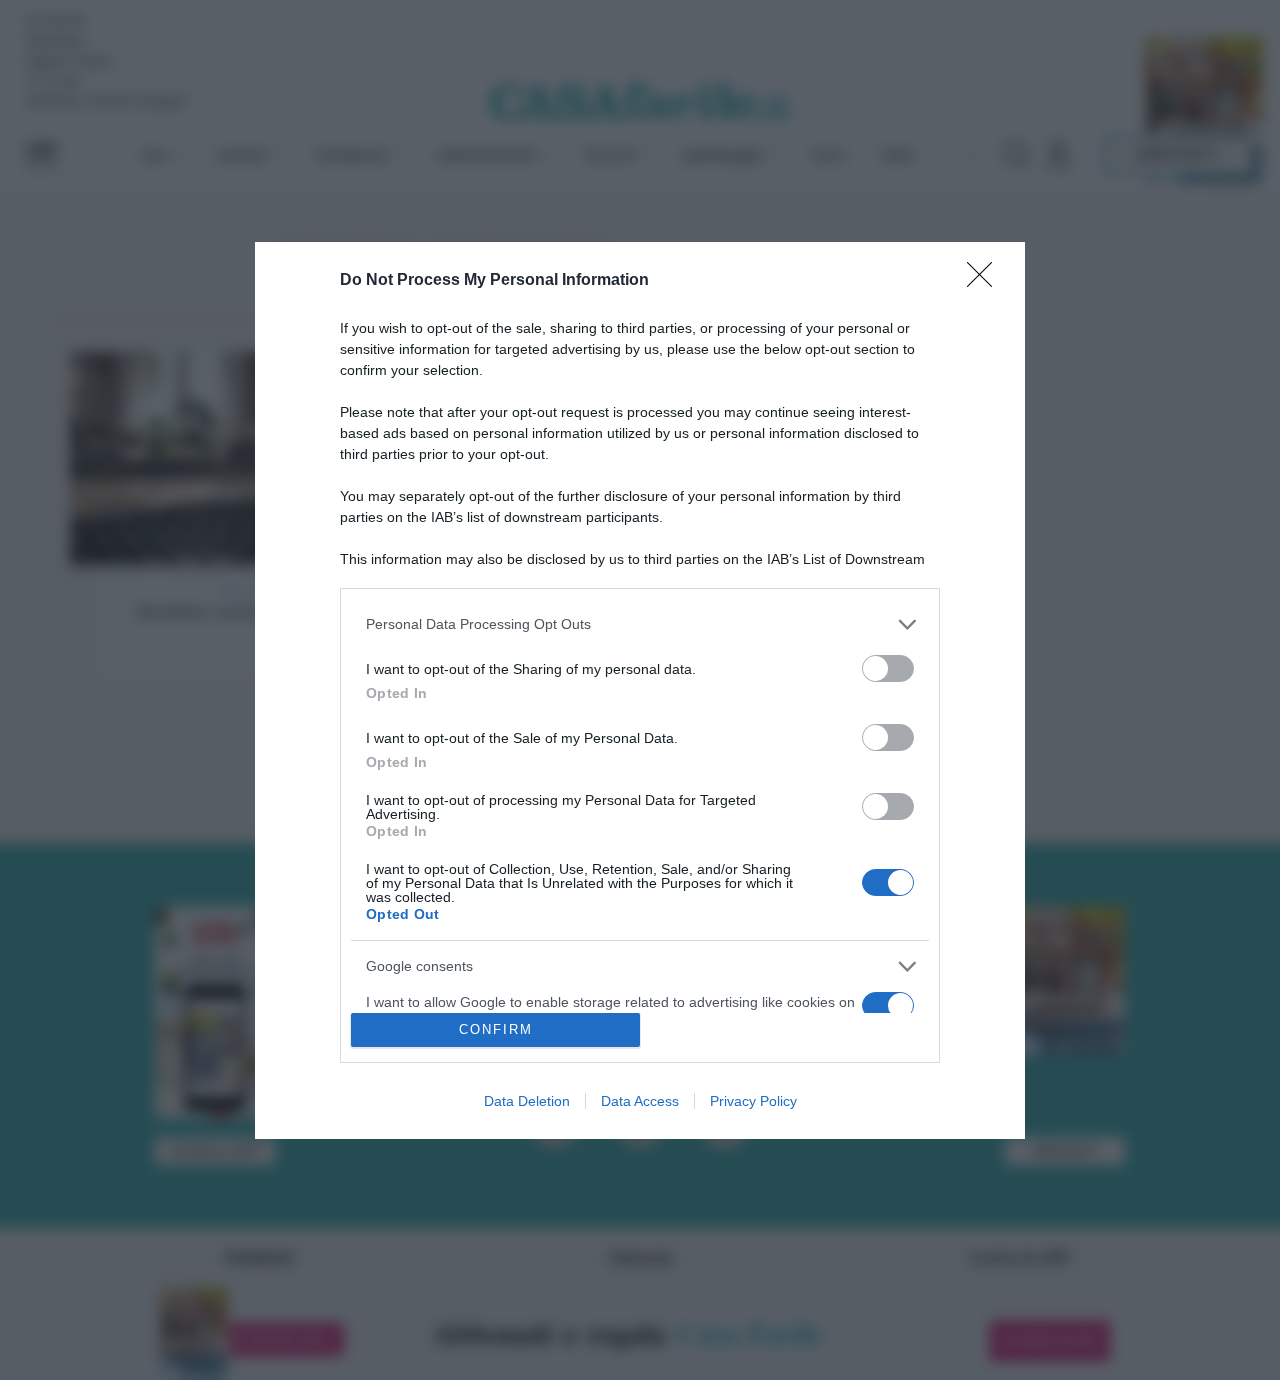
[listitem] (640, 624)
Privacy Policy (753, 1101)
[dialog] (640, 690)
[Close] (986, 281)
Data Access (640, 1101)
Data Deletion (527, 1101)
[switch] (888, 668)
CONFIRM (496, 1029)
